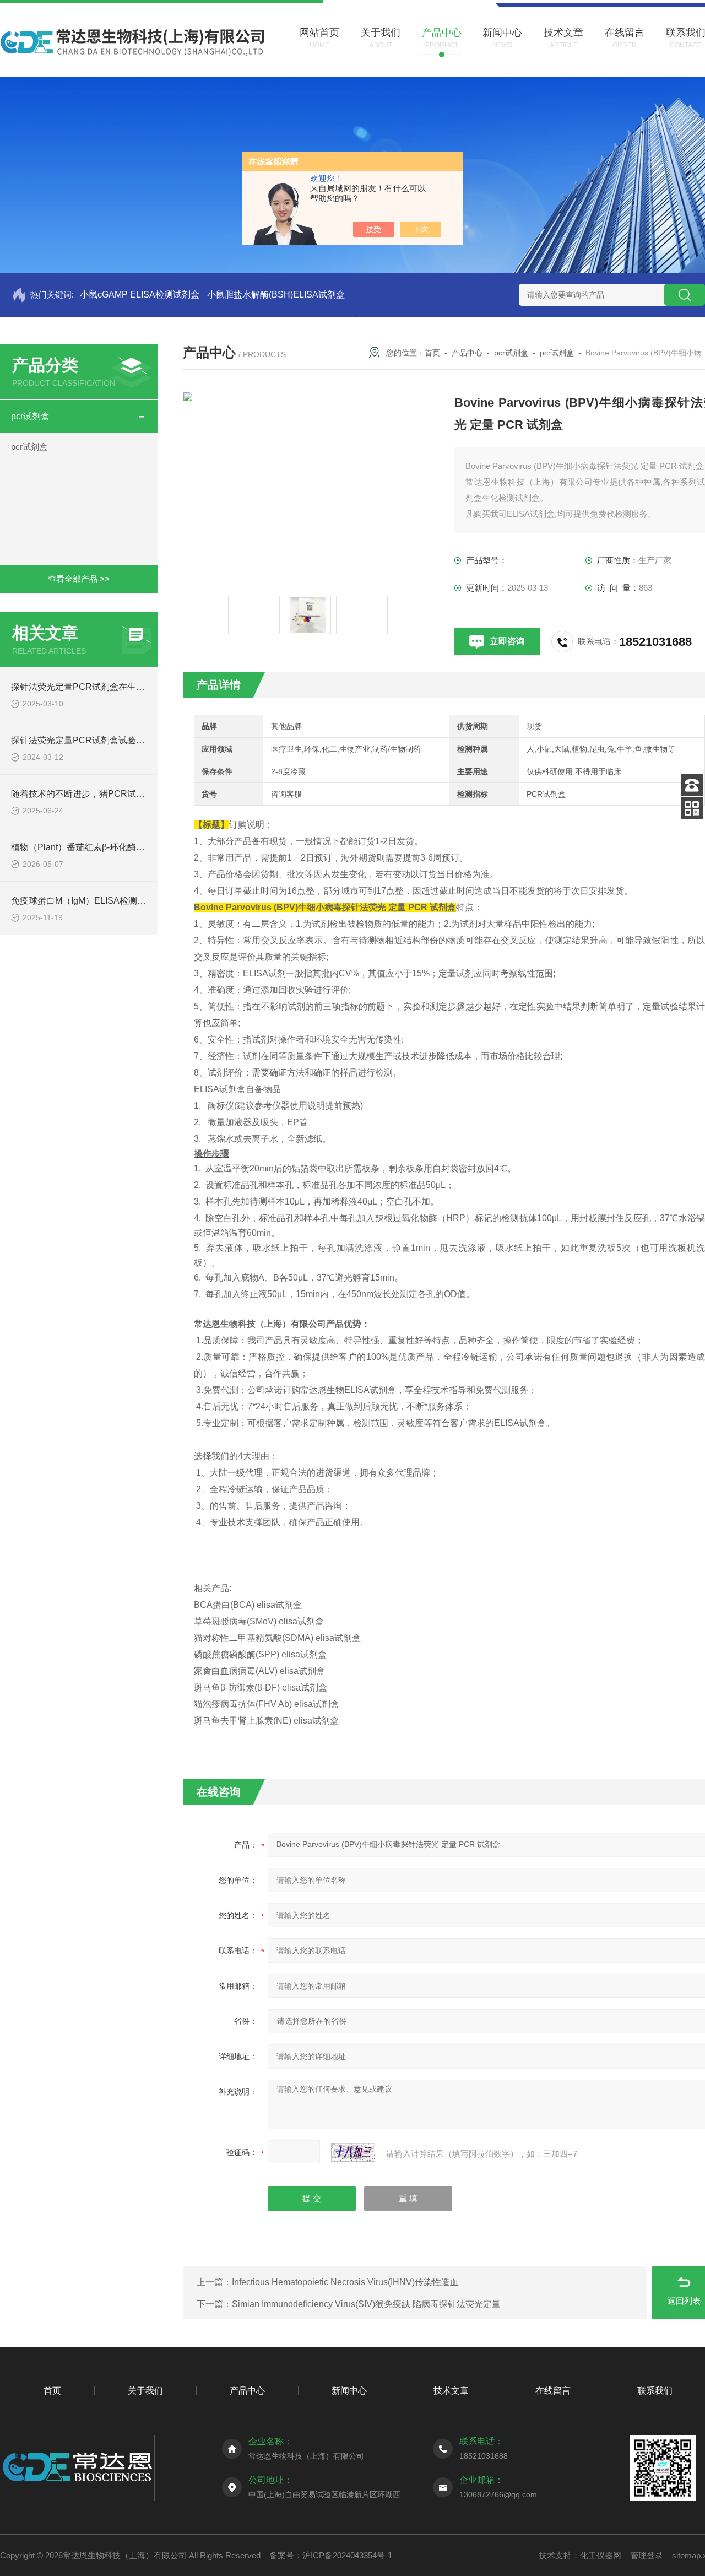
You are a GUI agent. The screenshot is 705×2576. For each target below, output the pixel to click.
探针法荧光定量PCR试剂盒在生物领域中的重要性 (109, 687)
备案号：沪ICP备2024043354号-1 (331, 2555)
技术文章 (451, 2391)
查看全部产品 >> (79, 579)
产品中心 (467, 353)
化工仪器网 (601, 2555)
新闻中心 (349, 2391)
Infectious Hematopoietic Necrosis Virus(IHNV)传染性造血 (345, 2282)
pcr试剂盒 (30, 416)
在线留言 (553, 2391)
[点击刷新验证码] (353, 2152)
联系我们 (655, 2391)
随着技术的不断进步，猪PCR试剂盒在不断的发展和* (115, 794)
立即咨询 (507, 641)
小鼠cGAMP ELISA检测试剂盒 (140, 295)
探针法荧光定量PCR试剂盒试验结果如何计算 (100, 740)
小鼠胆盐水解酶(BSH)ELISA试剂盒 (276, 295)
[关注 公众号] (692, 808)
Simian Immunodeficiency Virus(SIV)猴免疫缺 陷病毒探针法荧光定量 (366, 2304)
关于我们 (145, 2391)
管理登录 (647, 2555)
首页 (432, 353)
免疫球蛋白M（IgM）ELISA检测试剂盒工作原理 (105, 901)
